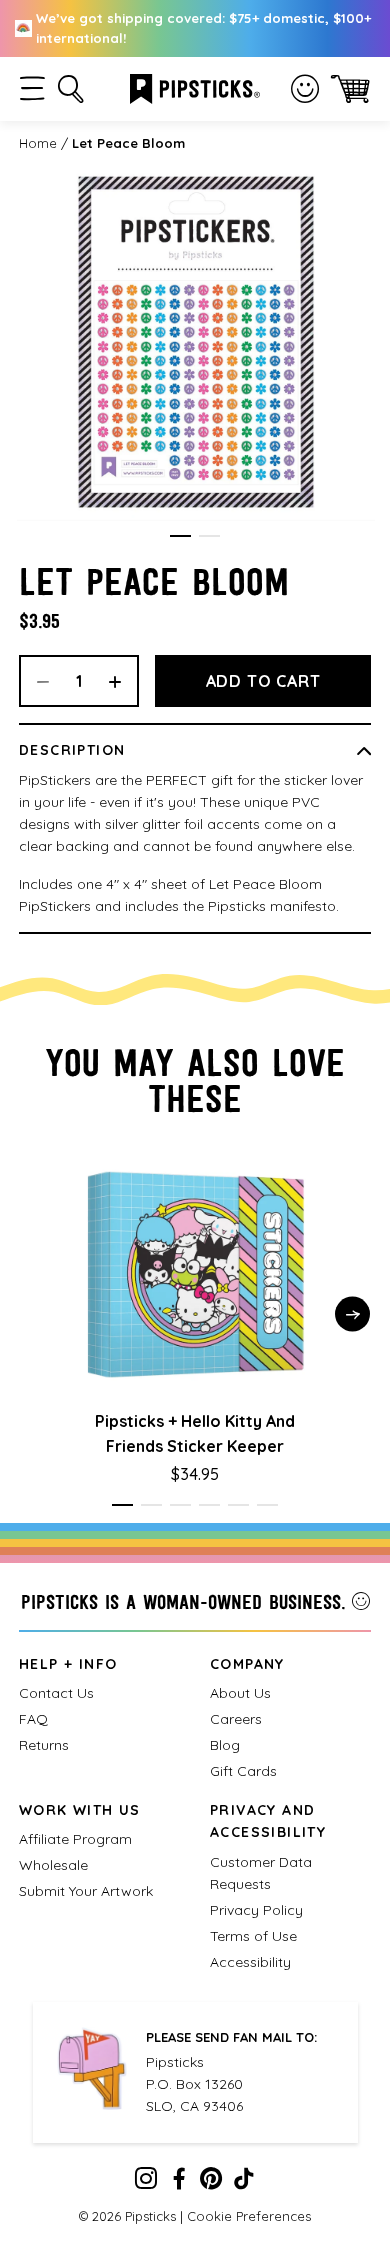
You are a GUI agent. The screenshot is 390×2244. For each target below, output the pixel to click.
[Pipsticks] (195, 87)
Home (38, 143)
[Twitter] (211, 2183)
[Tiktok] (244, 2183)
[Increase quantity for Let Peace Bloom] (122, 681)
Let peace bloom (128, 143)
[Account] (305, 89)
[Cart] (350, 88)
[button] (32, 88)
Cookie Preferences (249, 2216)
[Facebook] (179, 2183)
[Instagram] (146, 2183)
